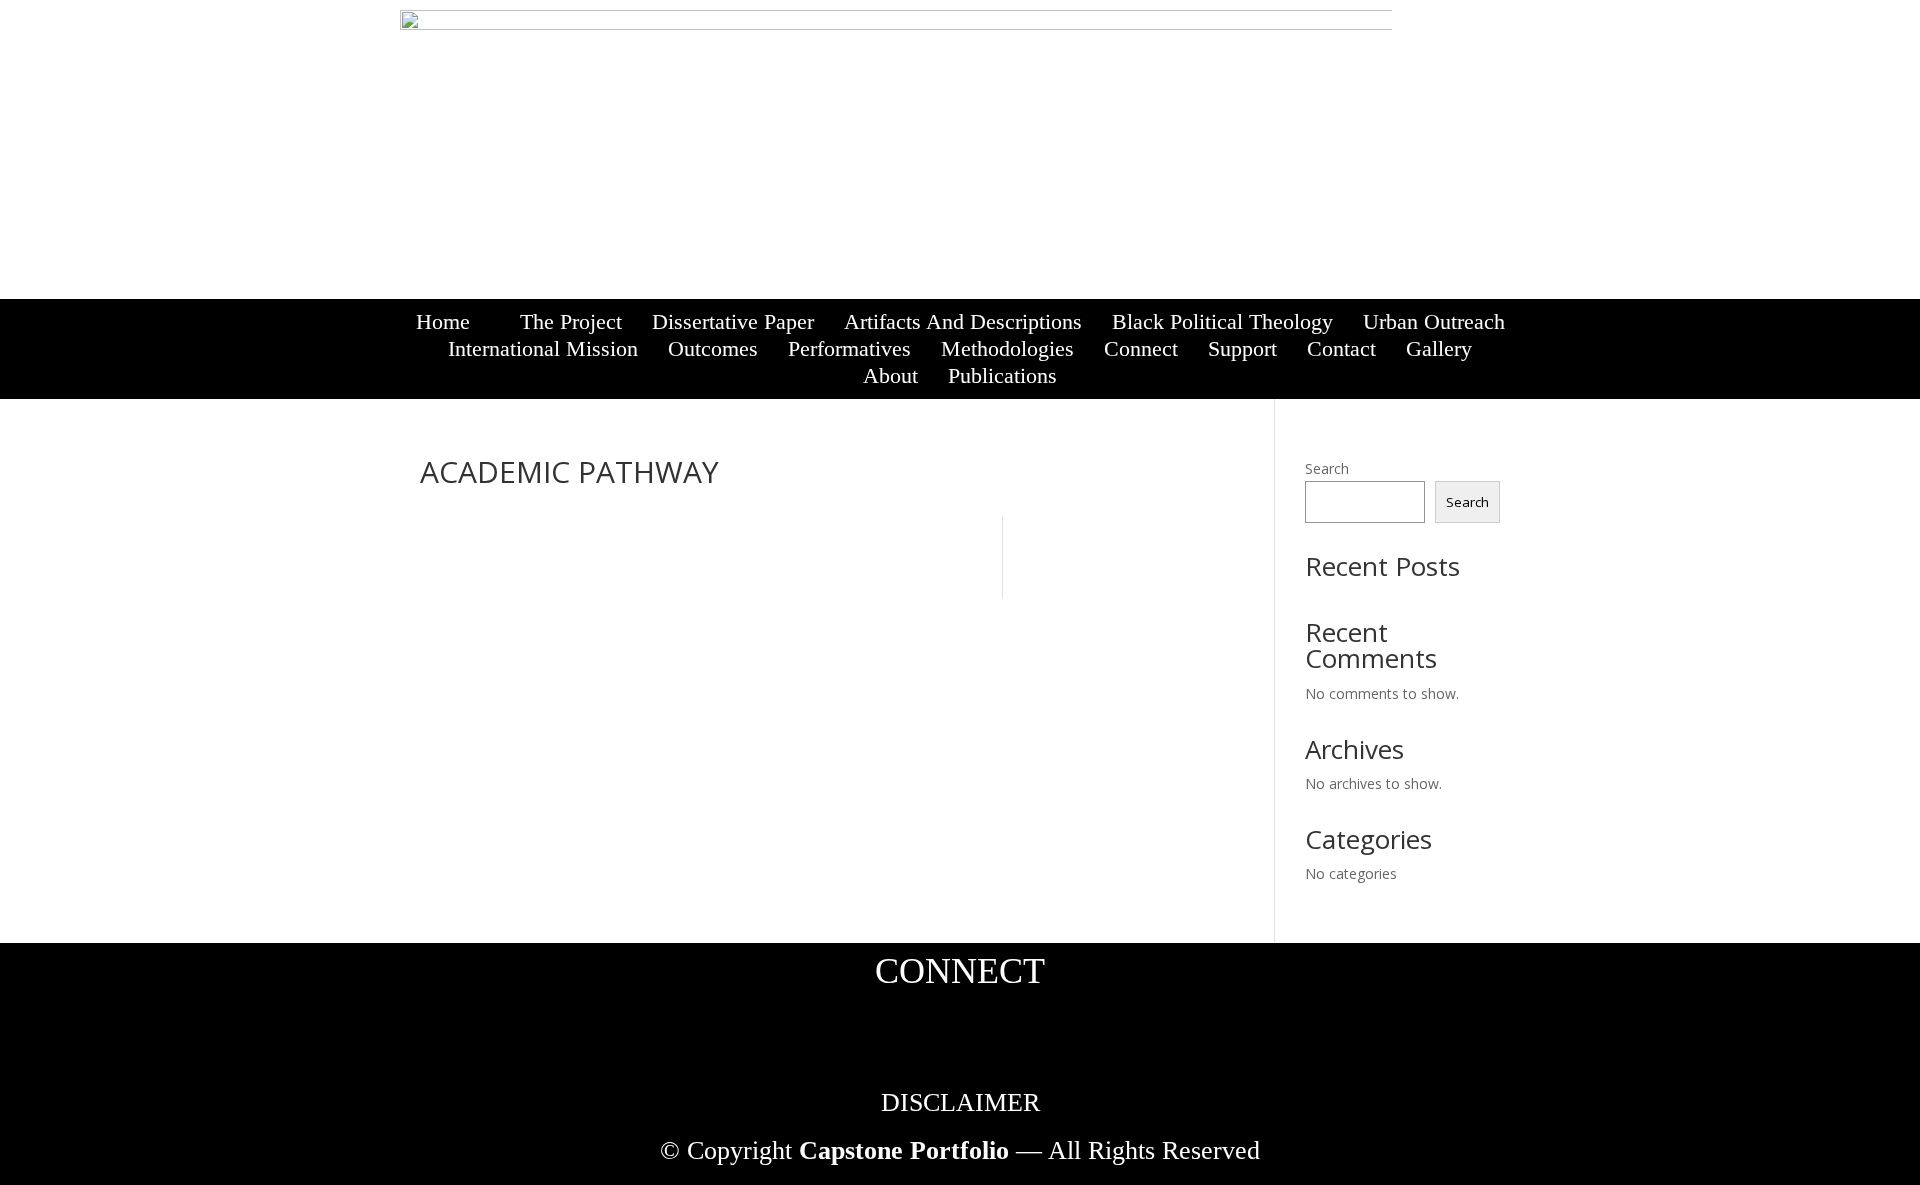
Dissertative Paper (733, 321)
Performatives (849, 348)
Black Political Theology (1222, 321)
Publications (1002, 375)
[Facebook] (1424, 42)
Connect (1141, 348)
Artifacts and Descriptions (963, 321)
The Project (571, 321)
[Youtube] (1488, 42)
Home (443, 321)
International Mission (543, 348)
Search (1327, 468)
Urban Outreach (1434, 321)
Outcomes (713, 348)
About (890, 375)
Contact (1341, 348)
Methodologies (1007, 348)
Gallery (1439, 348)
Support (1242, 348)
